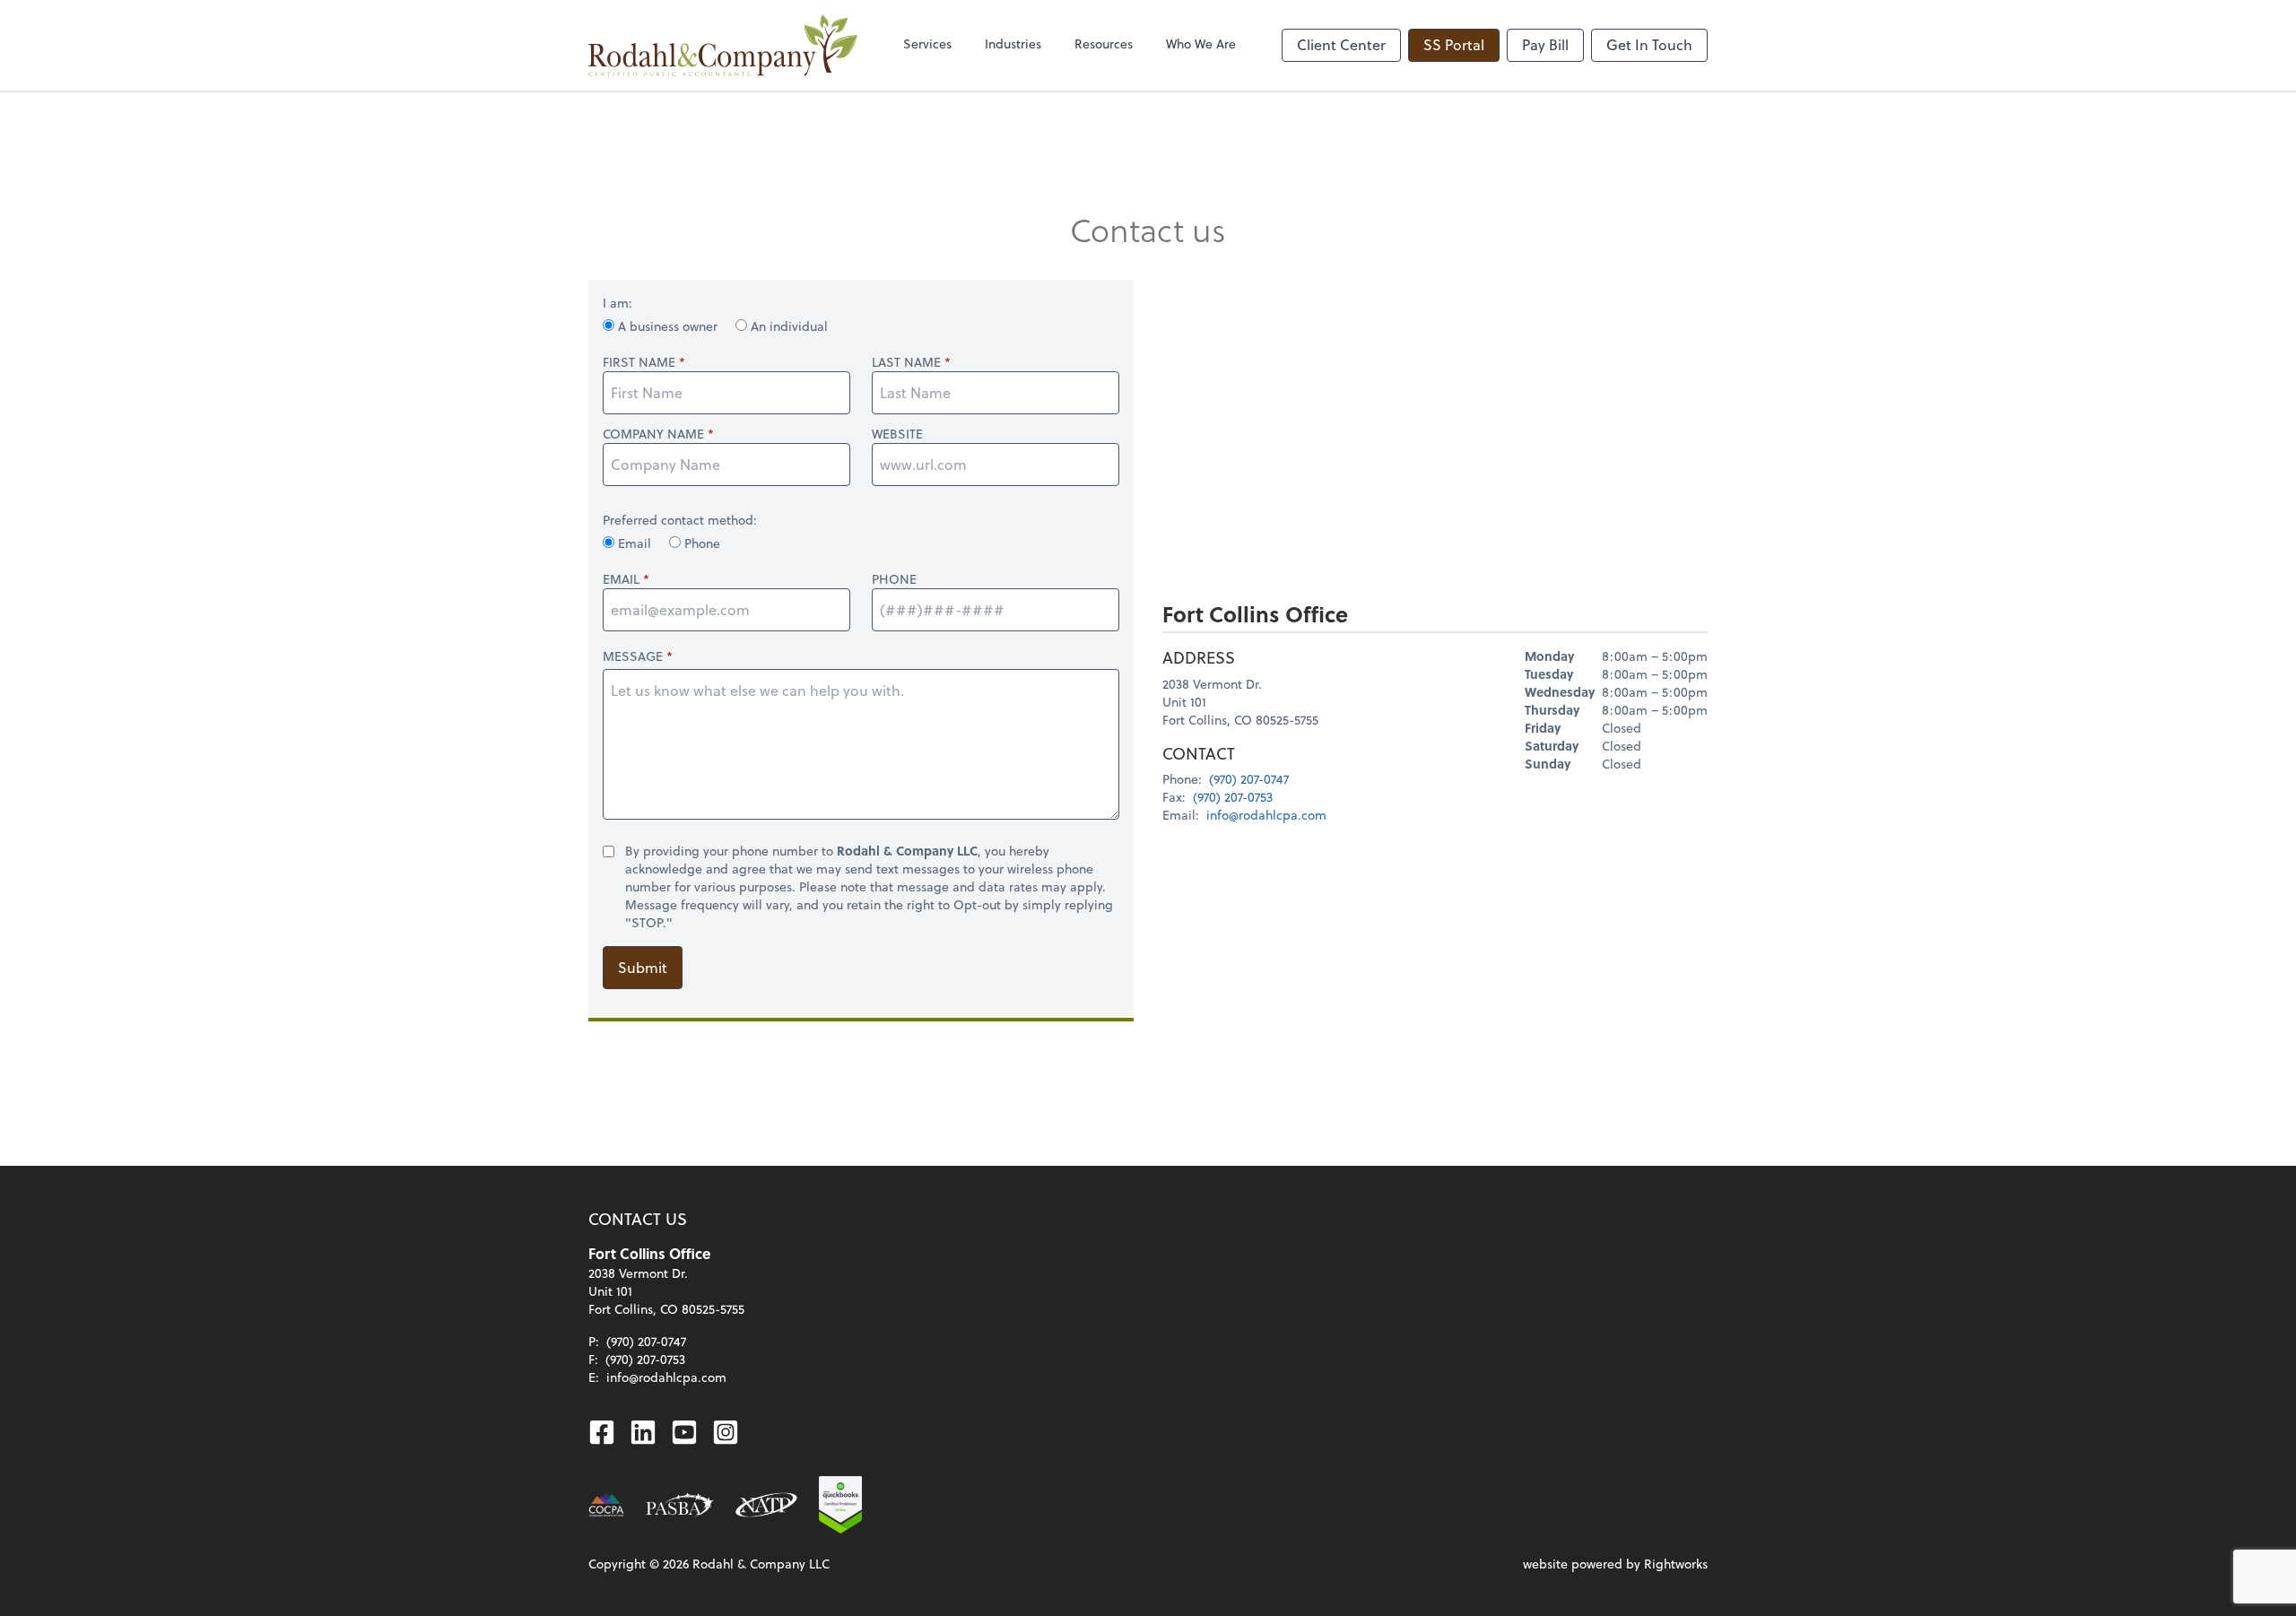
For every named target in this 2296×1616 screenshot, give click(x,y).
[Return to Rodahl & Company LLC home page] (723, 45)
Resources (1104, 43)
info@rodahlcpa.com (1266, 815)
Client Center (1341, 44)
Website (897, 434)
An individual (787, 326)
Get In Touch (1649, 44)
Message (633, 656)
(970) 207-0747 (1249, 779)
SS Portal (1454, 44)
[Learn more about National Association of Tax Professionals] (766, 1505)
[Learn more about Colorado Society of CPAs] (606, 1505)
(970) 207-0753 (1233, 797)
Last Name (906, 362)
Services (927, 43)
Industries (1013, 43)
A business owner (668, 326)
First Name (639, 362)
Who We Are (1201, 43)
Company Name (653, 434)
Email (635, 543)
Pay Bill (1545, 44)
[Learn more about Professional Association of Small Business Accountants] (680, 1505)
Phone (700, 543)
